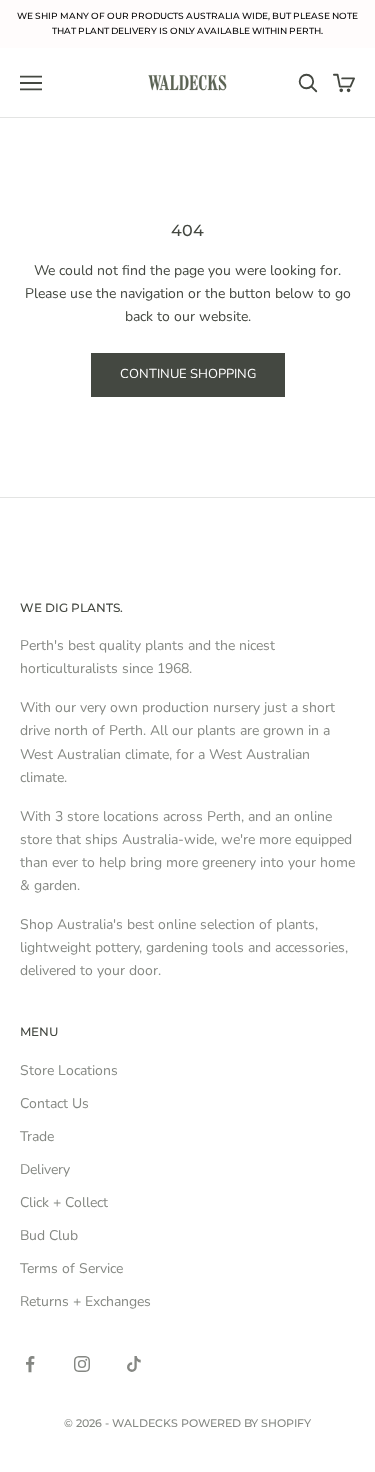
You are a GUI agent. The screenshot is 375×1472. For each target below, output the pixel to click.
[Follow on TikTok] (134, 1364)
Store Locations (69, 1070)
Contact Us (54, 1103)
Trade (37, 1136)
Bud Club (49, 1235)
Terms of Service (71, 1268)
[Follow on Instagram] (82, 1364)
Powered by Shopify (246, 1423)
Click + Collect (64, 1202)
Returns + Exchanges (85, 1301)
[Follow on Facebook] (30, 1364)
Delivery (45, 1169)
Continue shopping (188, 374)
